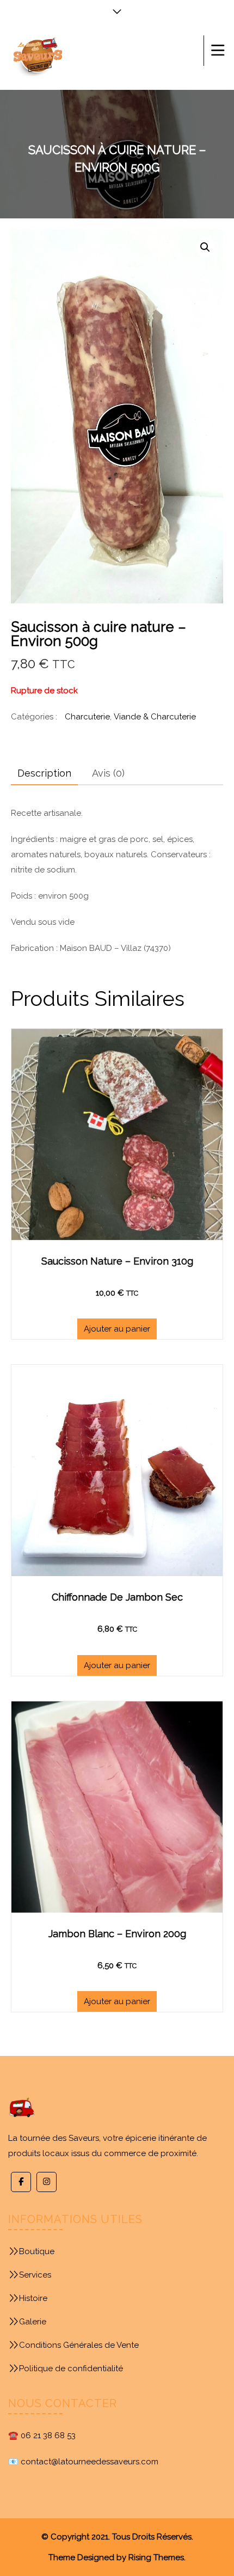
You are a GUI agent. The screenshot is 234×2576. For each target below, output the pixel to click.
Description (44, 773)
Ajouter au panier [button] (117, 1329)
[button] (205, 247)
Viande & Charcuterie (155, 717)
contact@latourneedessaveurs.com (90, 2462)
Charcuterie (87, 717)
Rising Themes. (157, 2557)
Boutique (37, 2251)
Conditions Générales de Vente (79, 2345)
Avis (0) (108, 773)
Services (35, 2275)
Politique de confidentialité (71, 2369)
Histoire (33, 2298)
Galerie (33, 2322)
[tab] (44, 773)
